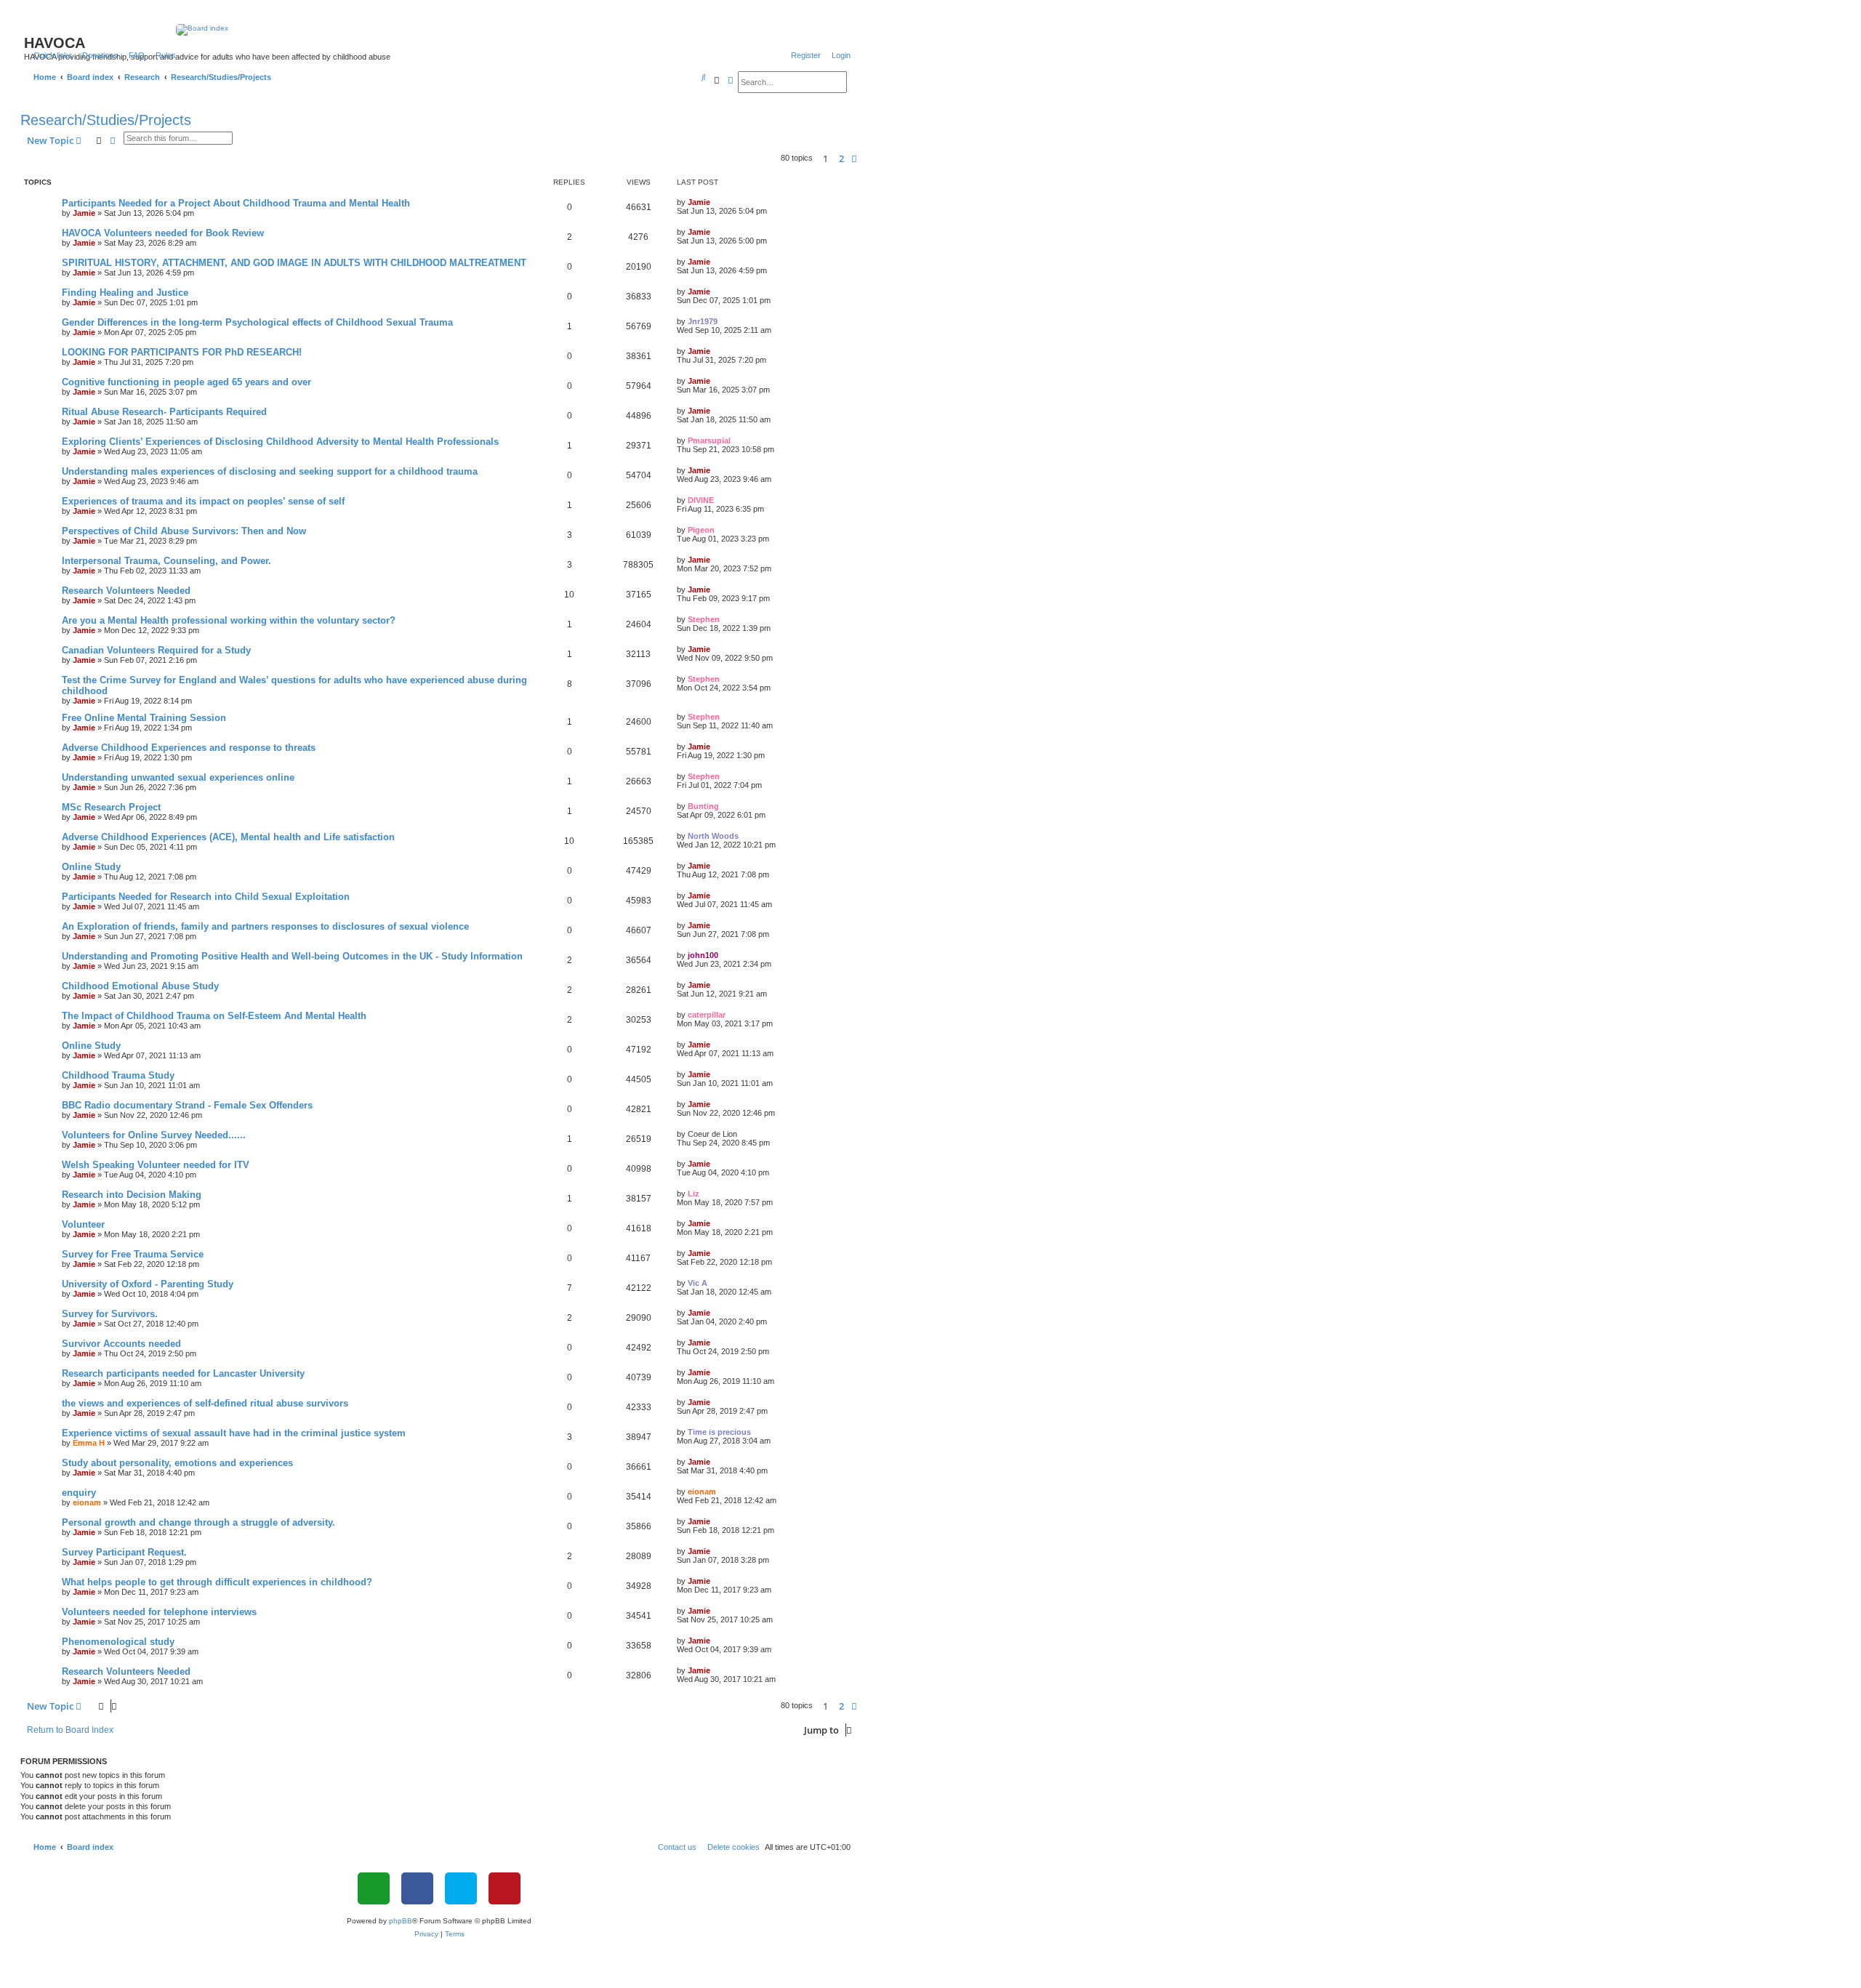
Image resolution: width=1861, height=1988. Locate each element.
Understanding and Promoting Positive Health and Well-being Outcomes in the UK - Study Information (292, 956)
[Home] (439, 30)
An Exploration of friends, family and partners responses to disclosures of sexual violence (265, 926)
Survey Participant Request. (124, 1552)
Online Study (91, 867)
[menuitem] (97, 55)
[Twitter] (461, 1888)
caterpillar (707, 1015)
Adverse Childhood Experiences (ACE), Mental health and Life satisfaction (228, 837)
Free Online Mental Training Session (144, 718)
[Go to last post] (715, 202)
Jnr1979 (703, 321)
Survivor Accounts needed (121, 1344)
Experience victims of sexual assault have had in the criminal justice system (234, 1433)
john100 (703, 955)
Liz (694, 1194)
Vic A (698, 1283)
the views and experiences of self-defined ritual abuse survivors (205, 1403)
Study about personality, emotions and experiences (177, 1463)
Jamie (84, 213)
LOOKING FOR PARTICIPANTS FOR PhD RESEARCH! (182, 352)
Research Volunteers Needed (126, 591)
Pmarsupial (709, 440)
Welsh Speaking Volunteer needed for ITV (156, 1165)
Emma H (89, 1443)
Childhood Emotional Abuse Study (140, 986)
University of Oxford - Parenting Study (148, 1284)
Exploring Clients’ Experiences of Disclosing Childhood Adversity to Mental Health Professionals (280, 442)
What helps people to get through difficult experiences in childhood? (217, 1582)
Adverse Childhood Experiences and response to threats (189, 748)
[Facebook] (417, 1888)
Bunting (703, 806)
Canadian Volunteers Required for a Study (156, 650)
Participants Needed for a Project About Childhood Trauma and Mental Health (236, 203)
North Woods (713, 836)
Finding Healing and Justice (125, 293)
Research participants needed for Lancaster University (183, 1373)
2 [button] (841, 158)
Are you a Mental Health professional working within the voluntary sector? (229, 620)
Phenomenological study (118, 1642)
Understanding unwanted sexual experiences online (178, 777)
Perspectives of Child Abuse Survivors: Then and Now (184, 531)
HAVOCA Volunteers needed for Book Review (163, 233)
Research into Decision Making (132, 1195)
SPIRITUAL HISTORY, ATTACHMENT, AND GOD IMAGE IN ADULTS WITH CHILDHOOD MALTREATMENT (294, 263)
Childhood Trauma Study (118, 1075)
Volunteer (83, 1224)
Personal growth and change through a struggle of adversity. (198, 1522)
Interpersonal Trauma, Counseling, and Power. (166, 561)
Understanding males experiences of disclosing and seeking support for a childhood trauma (270, 471)
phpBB (401, 1921)
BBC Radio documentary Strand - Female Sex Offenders (187, 1105)
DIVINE (701, 500)
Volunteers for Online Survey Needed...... (154, 1135)
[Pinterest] (505, 1888)
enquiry (79, 1493)
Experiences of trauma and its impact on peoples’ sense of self (203, 501)
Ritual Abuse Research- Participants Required (164, 412)
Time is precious (719, 1432)
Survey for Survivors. (110, 1314)
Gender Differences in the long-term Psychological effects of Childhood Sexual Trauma (257, 322)
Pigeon (701, 530)
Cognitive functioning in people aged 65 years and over (186, 382)
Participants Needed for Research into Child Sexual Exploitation (206, 897)
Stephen (704, 619)
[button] (854, 158)
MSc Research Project (111, 807)
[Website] (374, 1888)
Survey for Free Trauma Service (133, 1254)
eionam (87, 1502)
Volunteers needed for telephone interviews (159, 1612)
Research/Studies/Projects (106, 120)
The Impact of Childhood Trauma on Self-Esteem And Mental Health (214, 1016)
